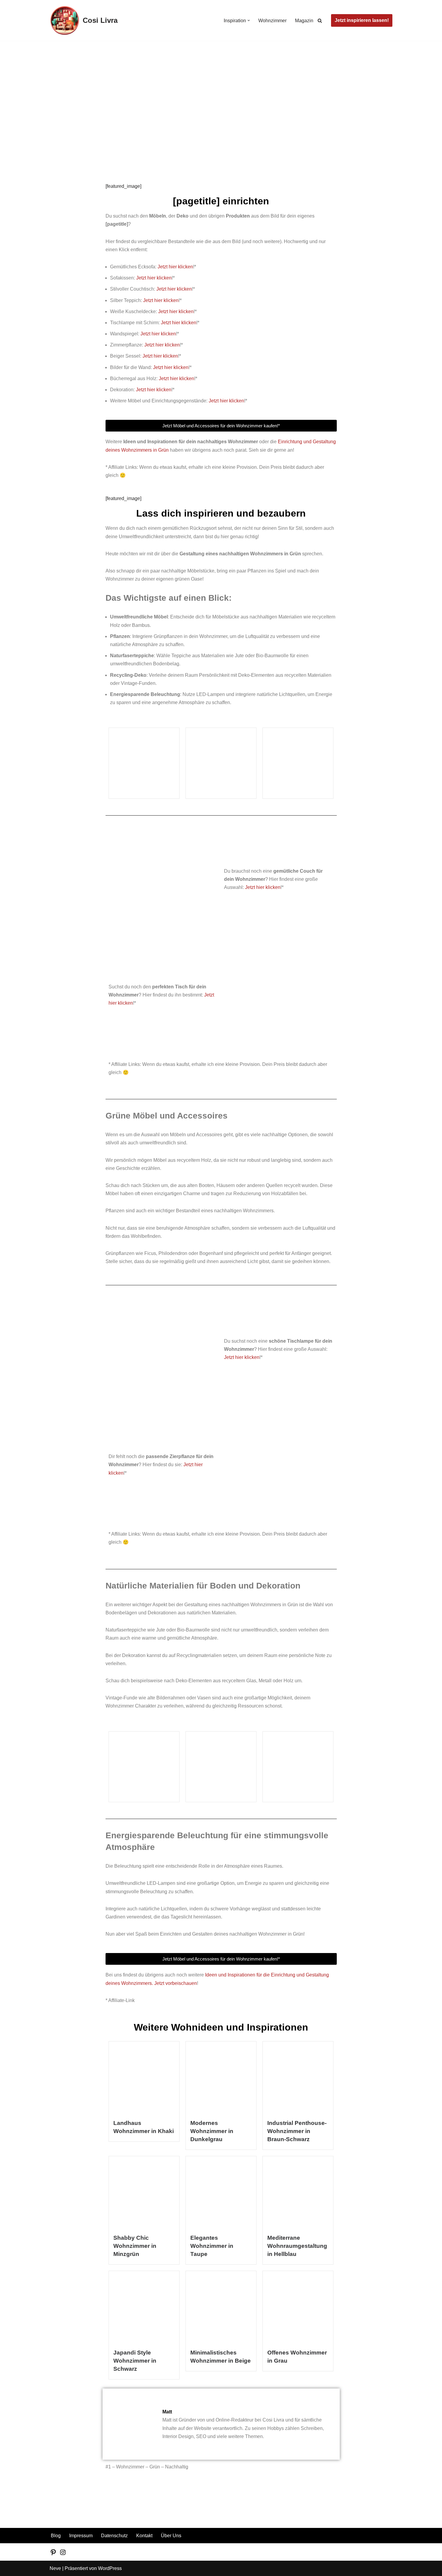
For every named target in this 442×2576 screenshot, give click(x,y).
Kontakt (144, 2536)
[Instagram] (63, 2554)
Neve (55, 2568)
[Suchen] (320, 21)
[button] (249, 20)
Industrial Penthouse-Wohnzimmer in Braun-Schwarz (297, 2131)
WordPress (110, 2568)
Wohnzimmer (272, 21)
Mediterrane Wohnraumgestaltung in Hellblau (297, 2246)
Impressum (81, 2536)
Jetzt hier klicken (175, 267)
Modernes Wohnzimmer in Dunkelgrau (212, 2131)
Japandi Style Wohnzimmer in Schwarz (135, 2361)
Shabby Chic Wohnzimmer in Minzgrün (135, 2246)
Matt (29, 137)
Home (22, 65)
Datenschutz (114, 2536)
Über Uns (171, 2536)
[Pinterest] (53, 2554)
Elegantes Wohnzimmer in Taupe (212, 2246)
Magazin (304, 21)
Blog (37, 65)
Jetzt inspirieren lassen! (362, 20)
